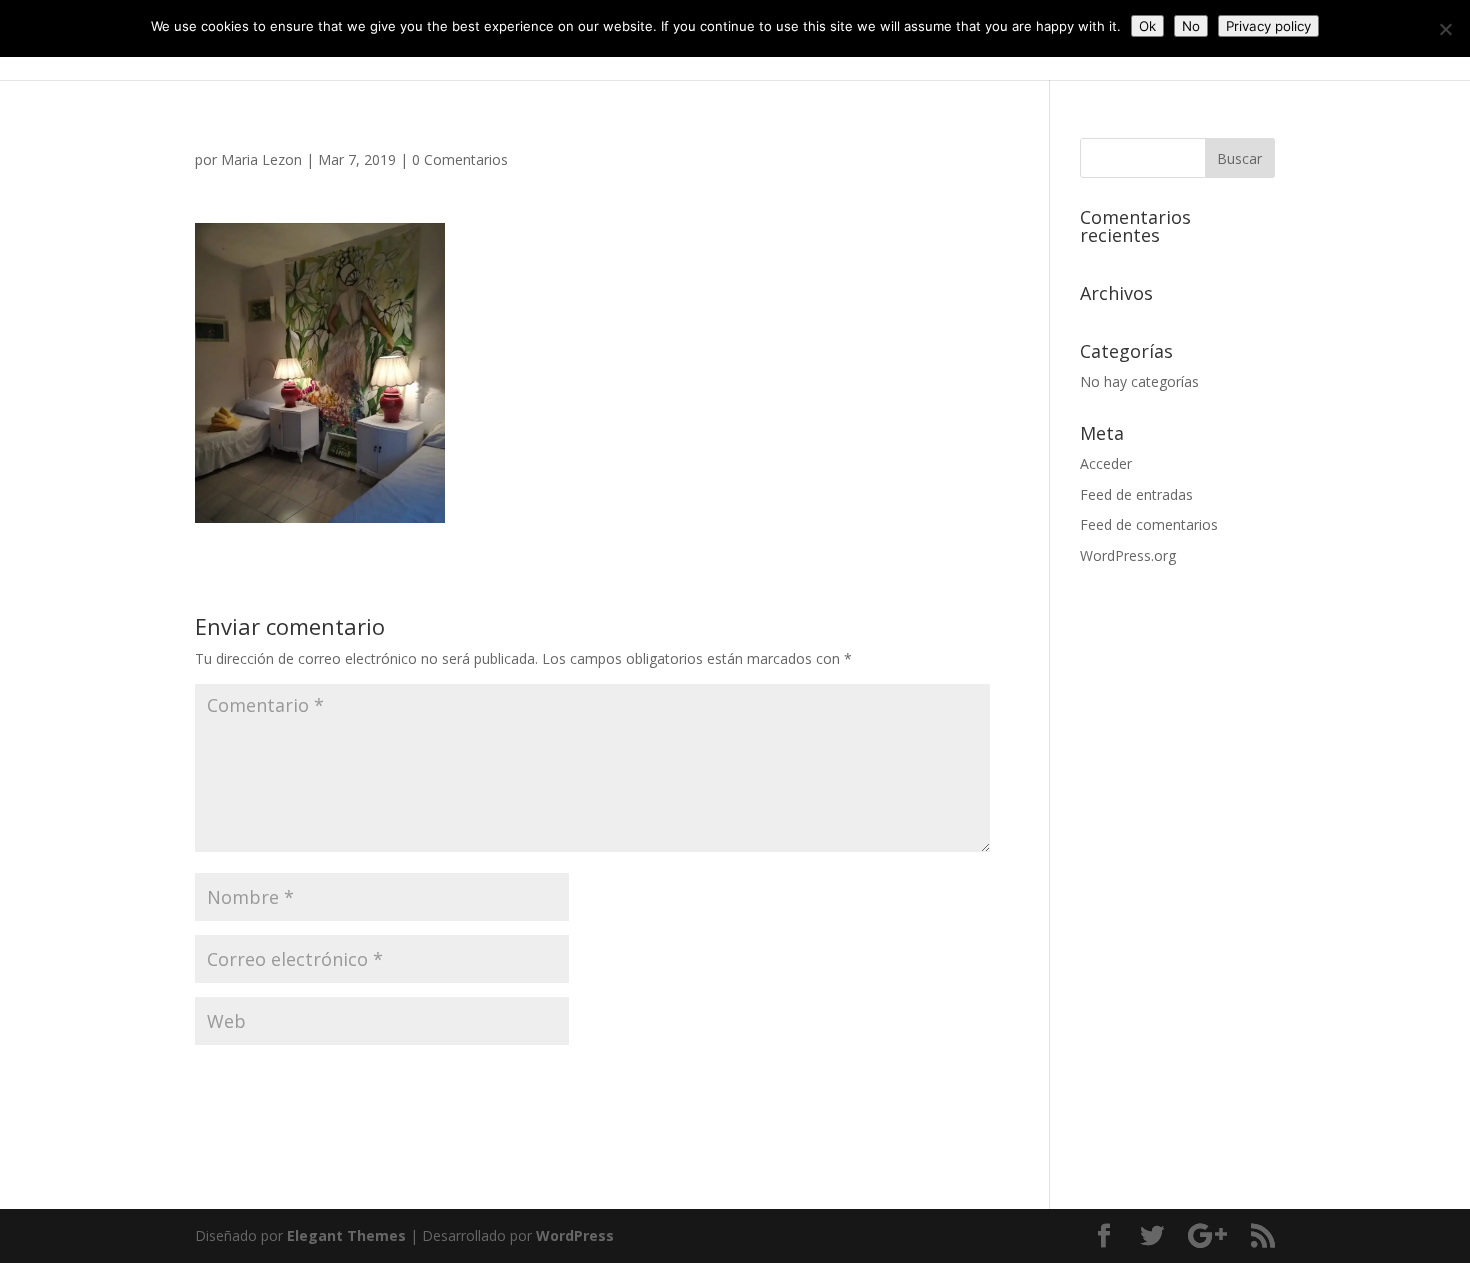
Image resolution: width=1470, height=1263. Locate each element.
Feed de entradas (1136, 494)
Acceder (1106, 463)
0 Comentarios (460, 159)
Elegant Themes (346, 1235)
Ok (1147, 26)
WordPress (575, 1235)
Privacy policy (1268, 26)
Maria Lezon (261, 159)
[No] (1445, 29)
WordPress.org (1128, 555)
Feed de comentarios (1149, 524)
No (1191, 26)
